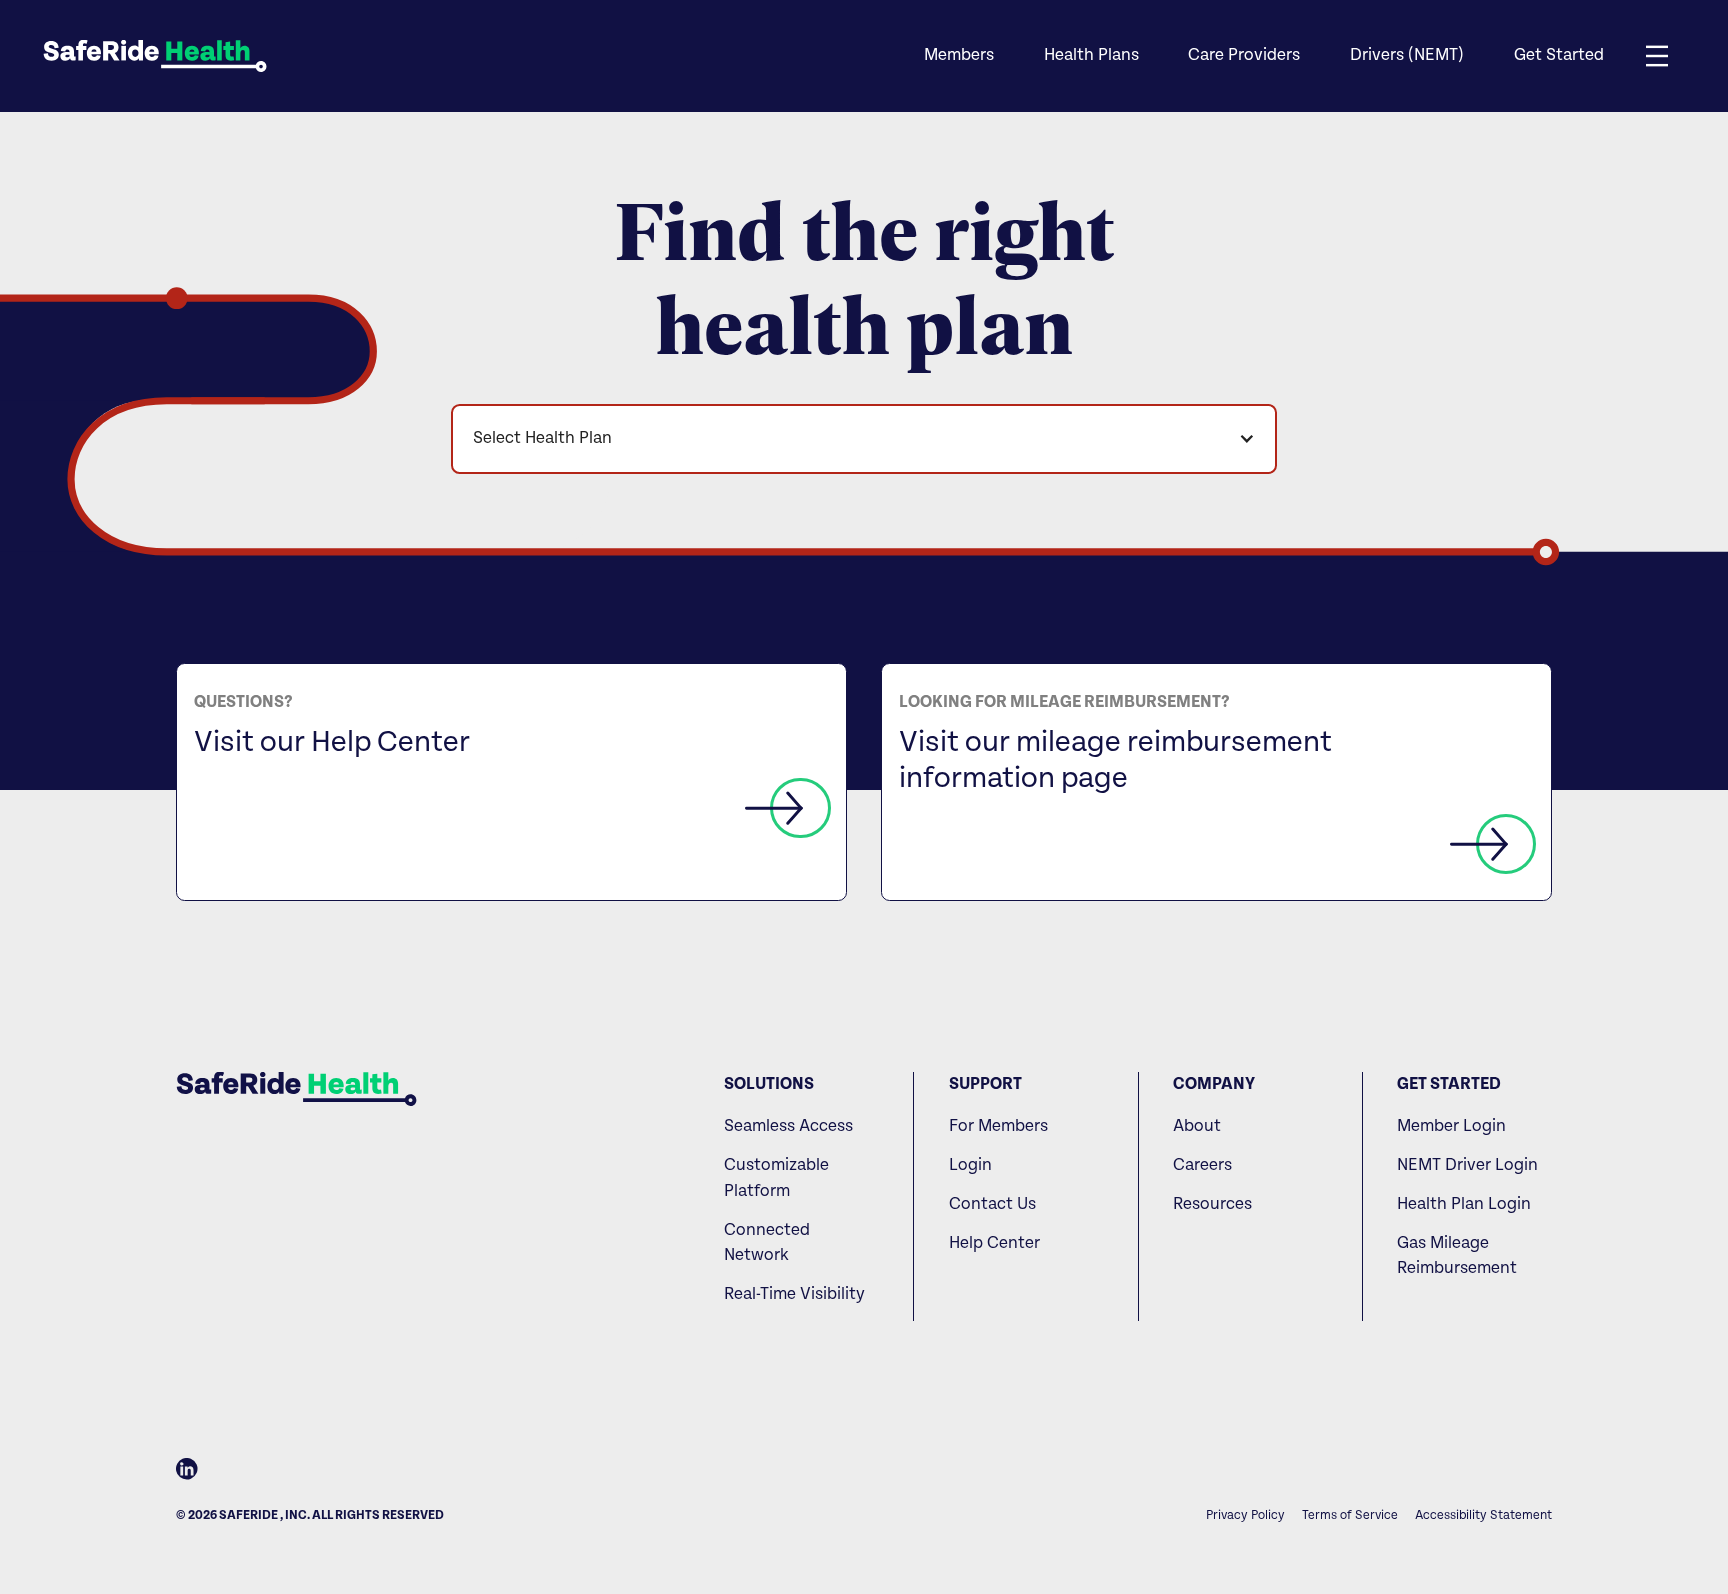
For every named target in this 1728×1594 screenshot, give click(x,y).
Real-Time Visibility (794, 1294)
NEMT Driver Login (1467, 1165)
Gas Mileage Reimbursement (1457, 1256)
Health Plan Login (1464, 1204)
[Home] (296, 1089)
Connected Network (767, 1243)
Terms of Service (1350, 1515)
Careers (1202, 1165)
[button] (958, 56)
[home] (155, 56)
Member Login (1451, 1126)
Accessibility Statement (1483, 1515)
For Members (998, 1126)
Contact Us (992, 1204)
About (1197, 1126)
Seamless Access (788, 1126)
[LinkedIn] (187, 1473)
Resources (1212, 1204)
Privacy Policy (1245, 1515)
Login (970, 1165)
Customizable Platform (776, 1178)
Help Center (994, 1243)
